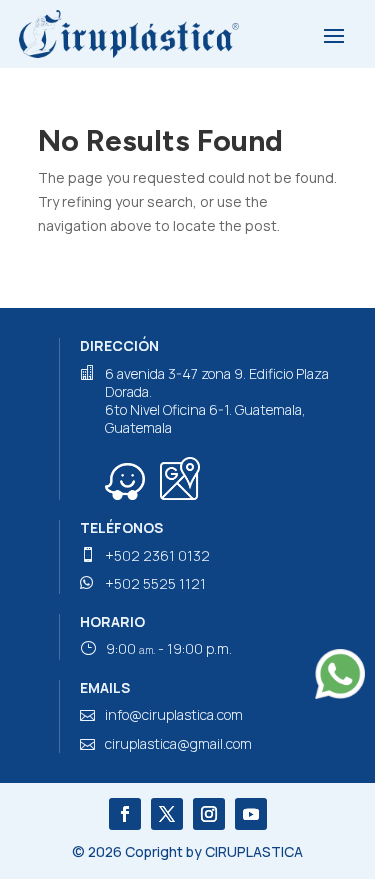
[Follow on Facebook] (125, 814)
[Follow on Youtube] (251, 814)
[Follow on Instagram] (209, 814)
